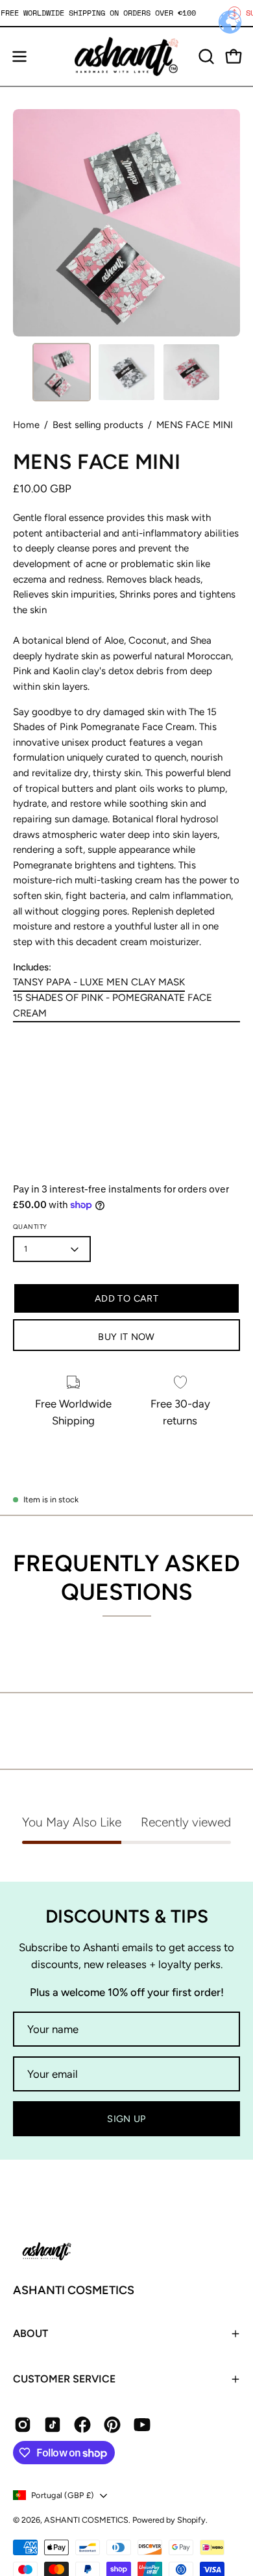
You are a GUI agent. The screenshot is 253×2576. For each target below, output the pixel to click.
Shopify (191, 2520)
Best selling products (98, 425)
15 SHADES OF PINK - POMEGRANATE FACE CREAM (113, 1005)
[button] (205, 57)
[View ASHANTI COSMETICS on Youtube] (142, 2425)
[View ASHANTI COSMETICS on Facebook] (82, 2425)
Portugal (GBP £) (62, 2495)
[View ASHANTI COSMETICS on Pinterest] (112, 2425)
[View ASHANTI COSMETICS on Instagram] (23, 2425)
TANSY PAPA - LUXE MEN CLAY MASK (99, 983)
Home (26, 425)
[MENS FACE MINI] (62, 372)
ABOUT (30, 2333)
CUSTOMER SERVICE (64, 2379)
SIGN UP (126, 2119)
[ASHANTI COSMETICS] (126, 57)
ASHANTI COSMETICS (74, 2290)
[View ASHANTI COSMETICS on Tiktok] (53, 2425)
